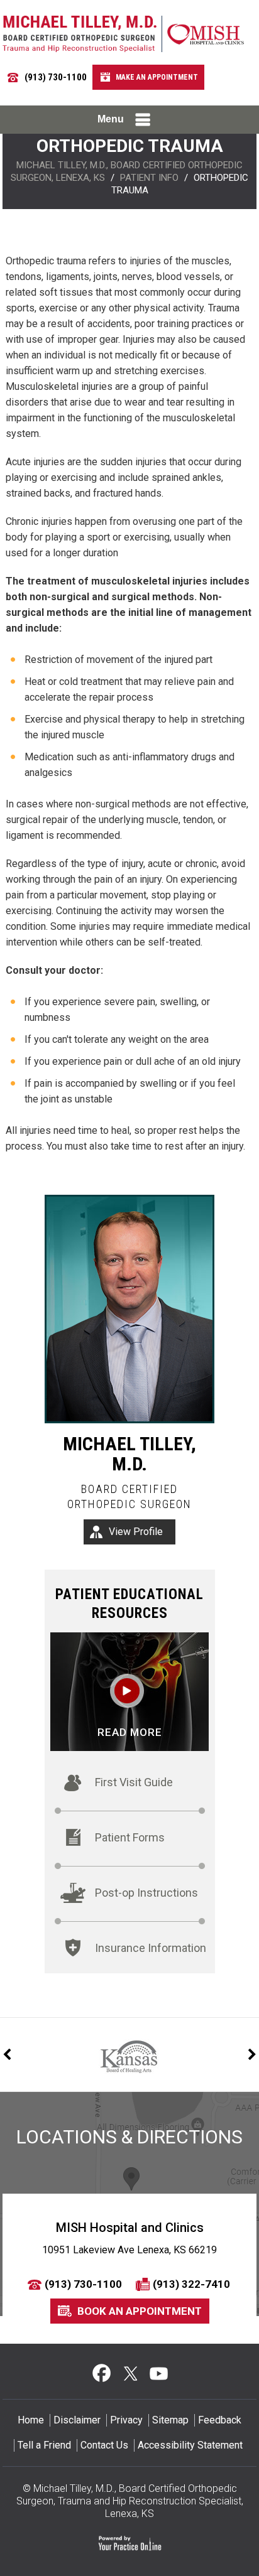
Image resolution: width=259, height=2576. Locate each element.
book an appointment (140, 2311)
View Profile (136, 1532)
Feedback (220, 2420)
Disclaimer (77, 2420)
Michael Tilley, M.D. (129, 1454)
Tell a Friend (44, 2445)
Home (31, 2420)
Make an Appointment (157, 77)
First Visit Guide (134, 1782)
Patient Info (149, 178)
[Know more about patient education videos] (129, 1691)
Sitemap (170, 2420)
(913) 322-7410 (191, 2284)
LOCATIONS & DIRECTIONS (129, 2137)
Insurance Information (151, 1948)
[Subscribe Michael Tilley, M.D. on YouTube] (158, 2373)
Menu (111, 119)
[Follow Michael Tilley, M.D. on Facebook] (102, 2373)
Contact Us (104, 2445)
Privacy (126, 2420)
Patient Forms (130, 1837)
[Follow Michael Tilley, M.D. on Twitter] (130, 2373)
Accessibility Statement (190, 2445)
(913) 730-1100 (56, 77)
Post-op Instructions (146, 1893)
